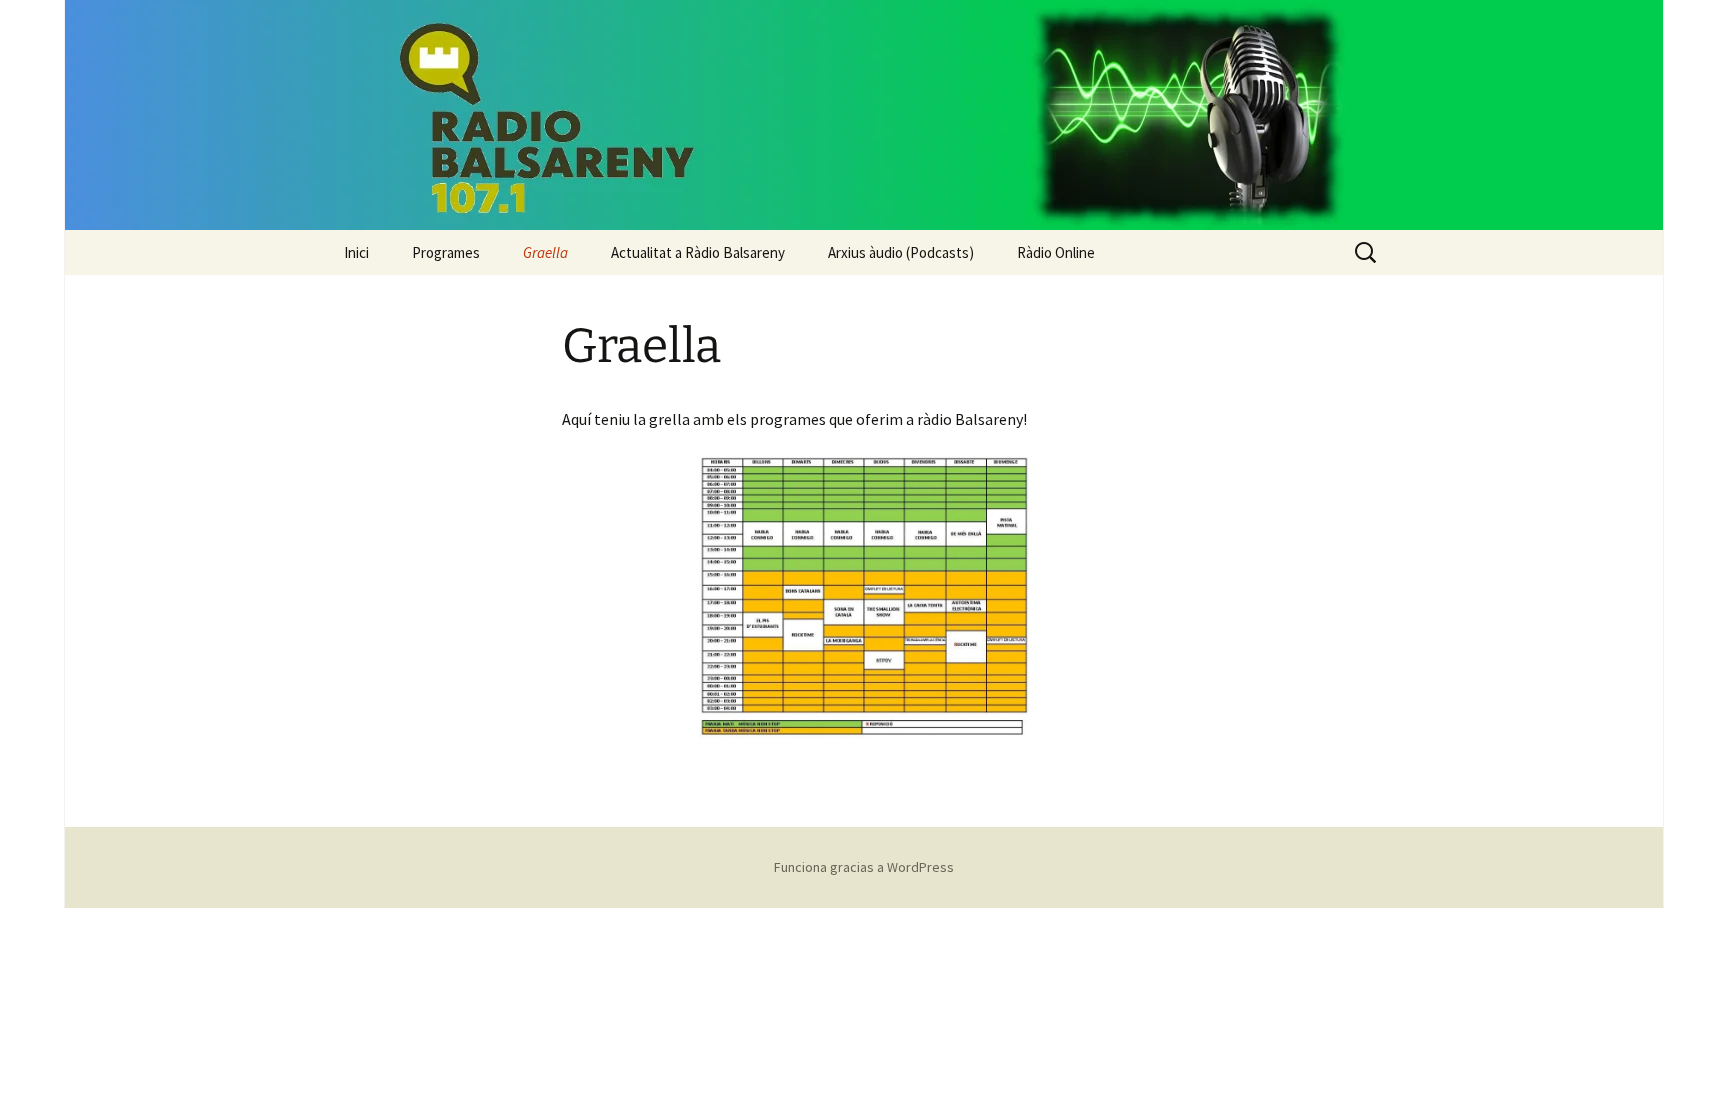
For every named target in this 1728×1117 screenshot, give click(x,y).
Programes (446, 252)
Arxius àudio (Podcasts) (901, 252)
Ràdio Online (1056, 252)
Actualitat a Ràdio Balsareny (698, 252)
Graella (545, 252)
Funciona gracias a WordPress (864, 867)
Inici (356, 252)
